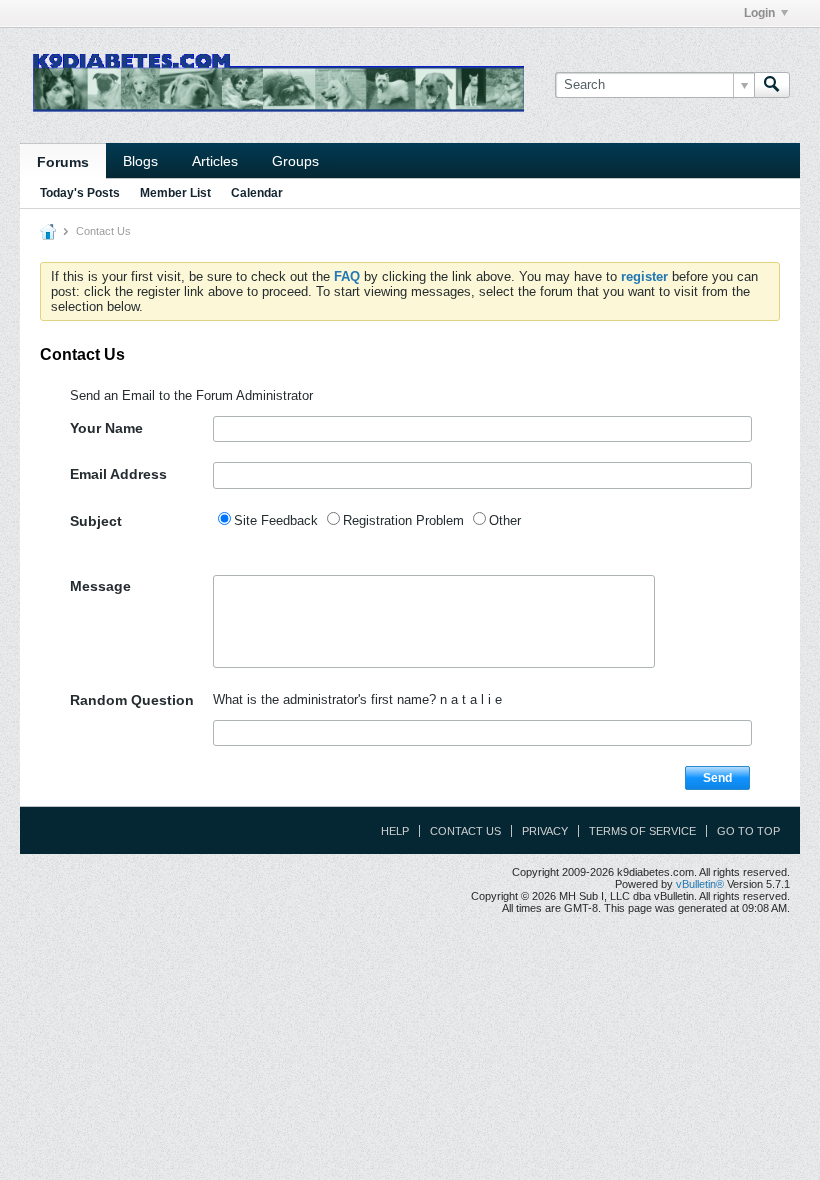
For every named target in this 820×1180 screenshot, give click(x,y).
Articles (215, 161)
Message (100, 586)
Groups (295, 161)
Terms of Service (642, 831)
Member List (175, 193)
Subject (96, 521)
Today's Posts (80, 193)
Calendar (257, 193)
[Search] (772, 85)
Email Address (118, 474)
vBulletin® (700, 884)
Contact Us (465, 831)
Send (717, 778)
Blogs (140, 161)
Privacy (545, 831)
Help (395, 831)
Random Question (132, 700)
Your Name (106, 428)
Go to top (748, 831)
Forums (63, 162)
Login (759, 13)
